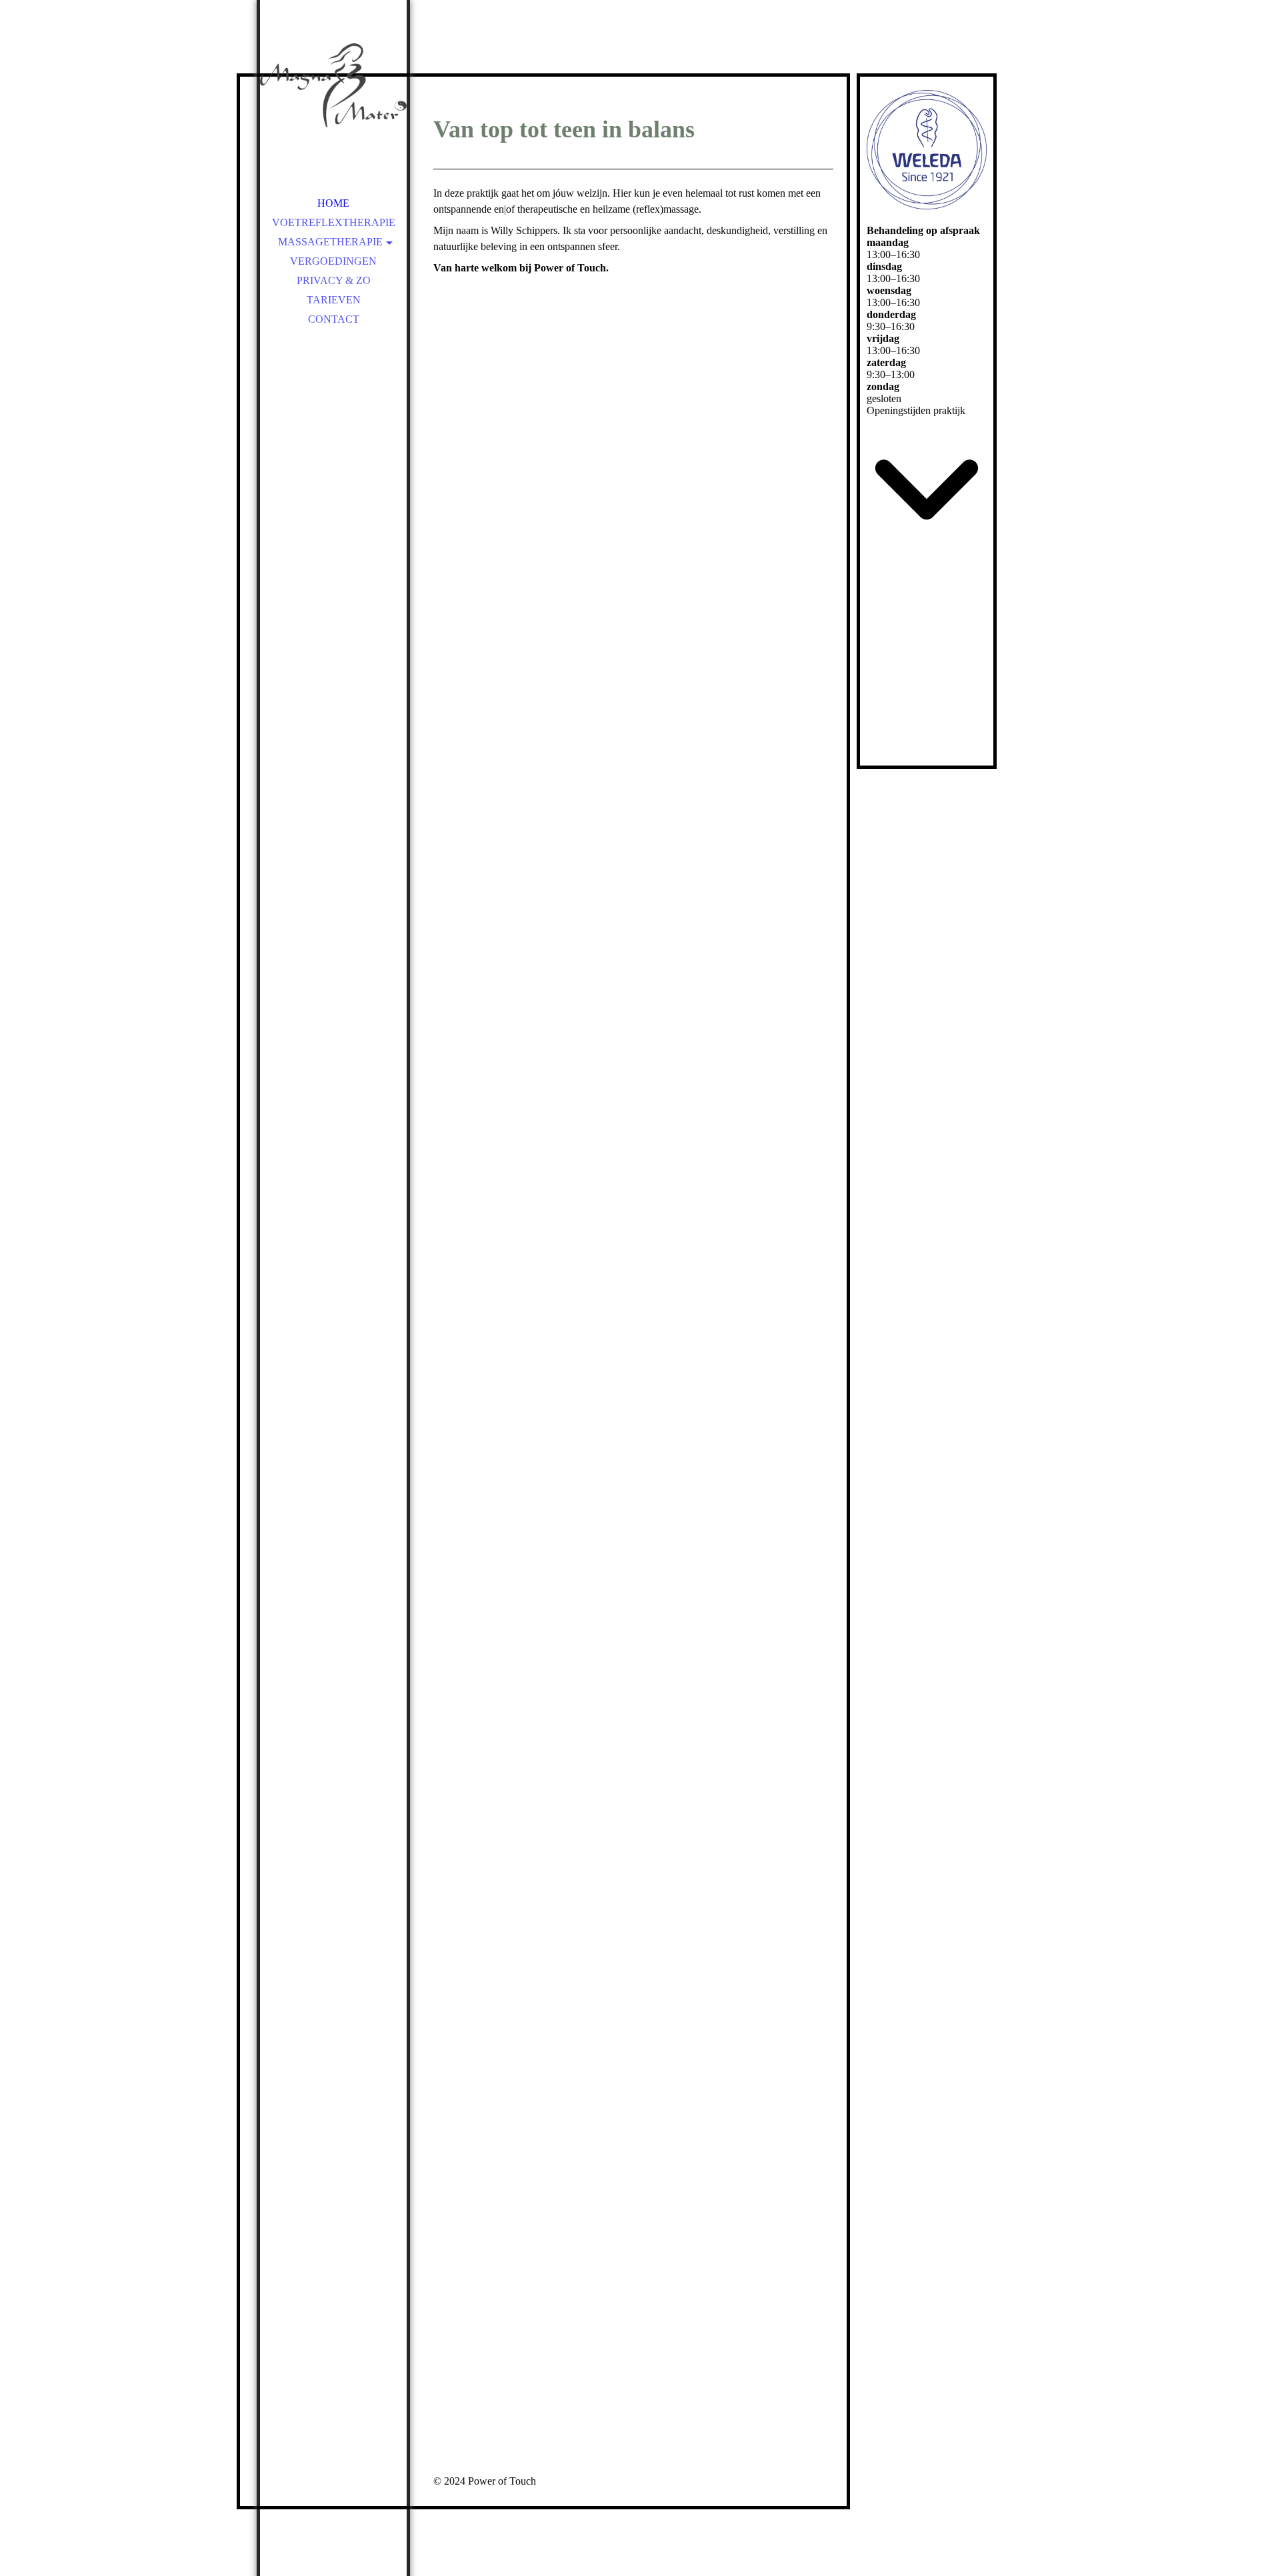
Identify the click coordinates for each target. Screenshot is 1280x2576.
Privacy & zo (334, 280)
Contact (334, 319)
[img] (333, 93)
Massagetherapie (330, 242)
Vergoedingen (333, 261)
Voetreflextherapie (334, 222)
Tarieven (334, 300)
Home (333, 203)
